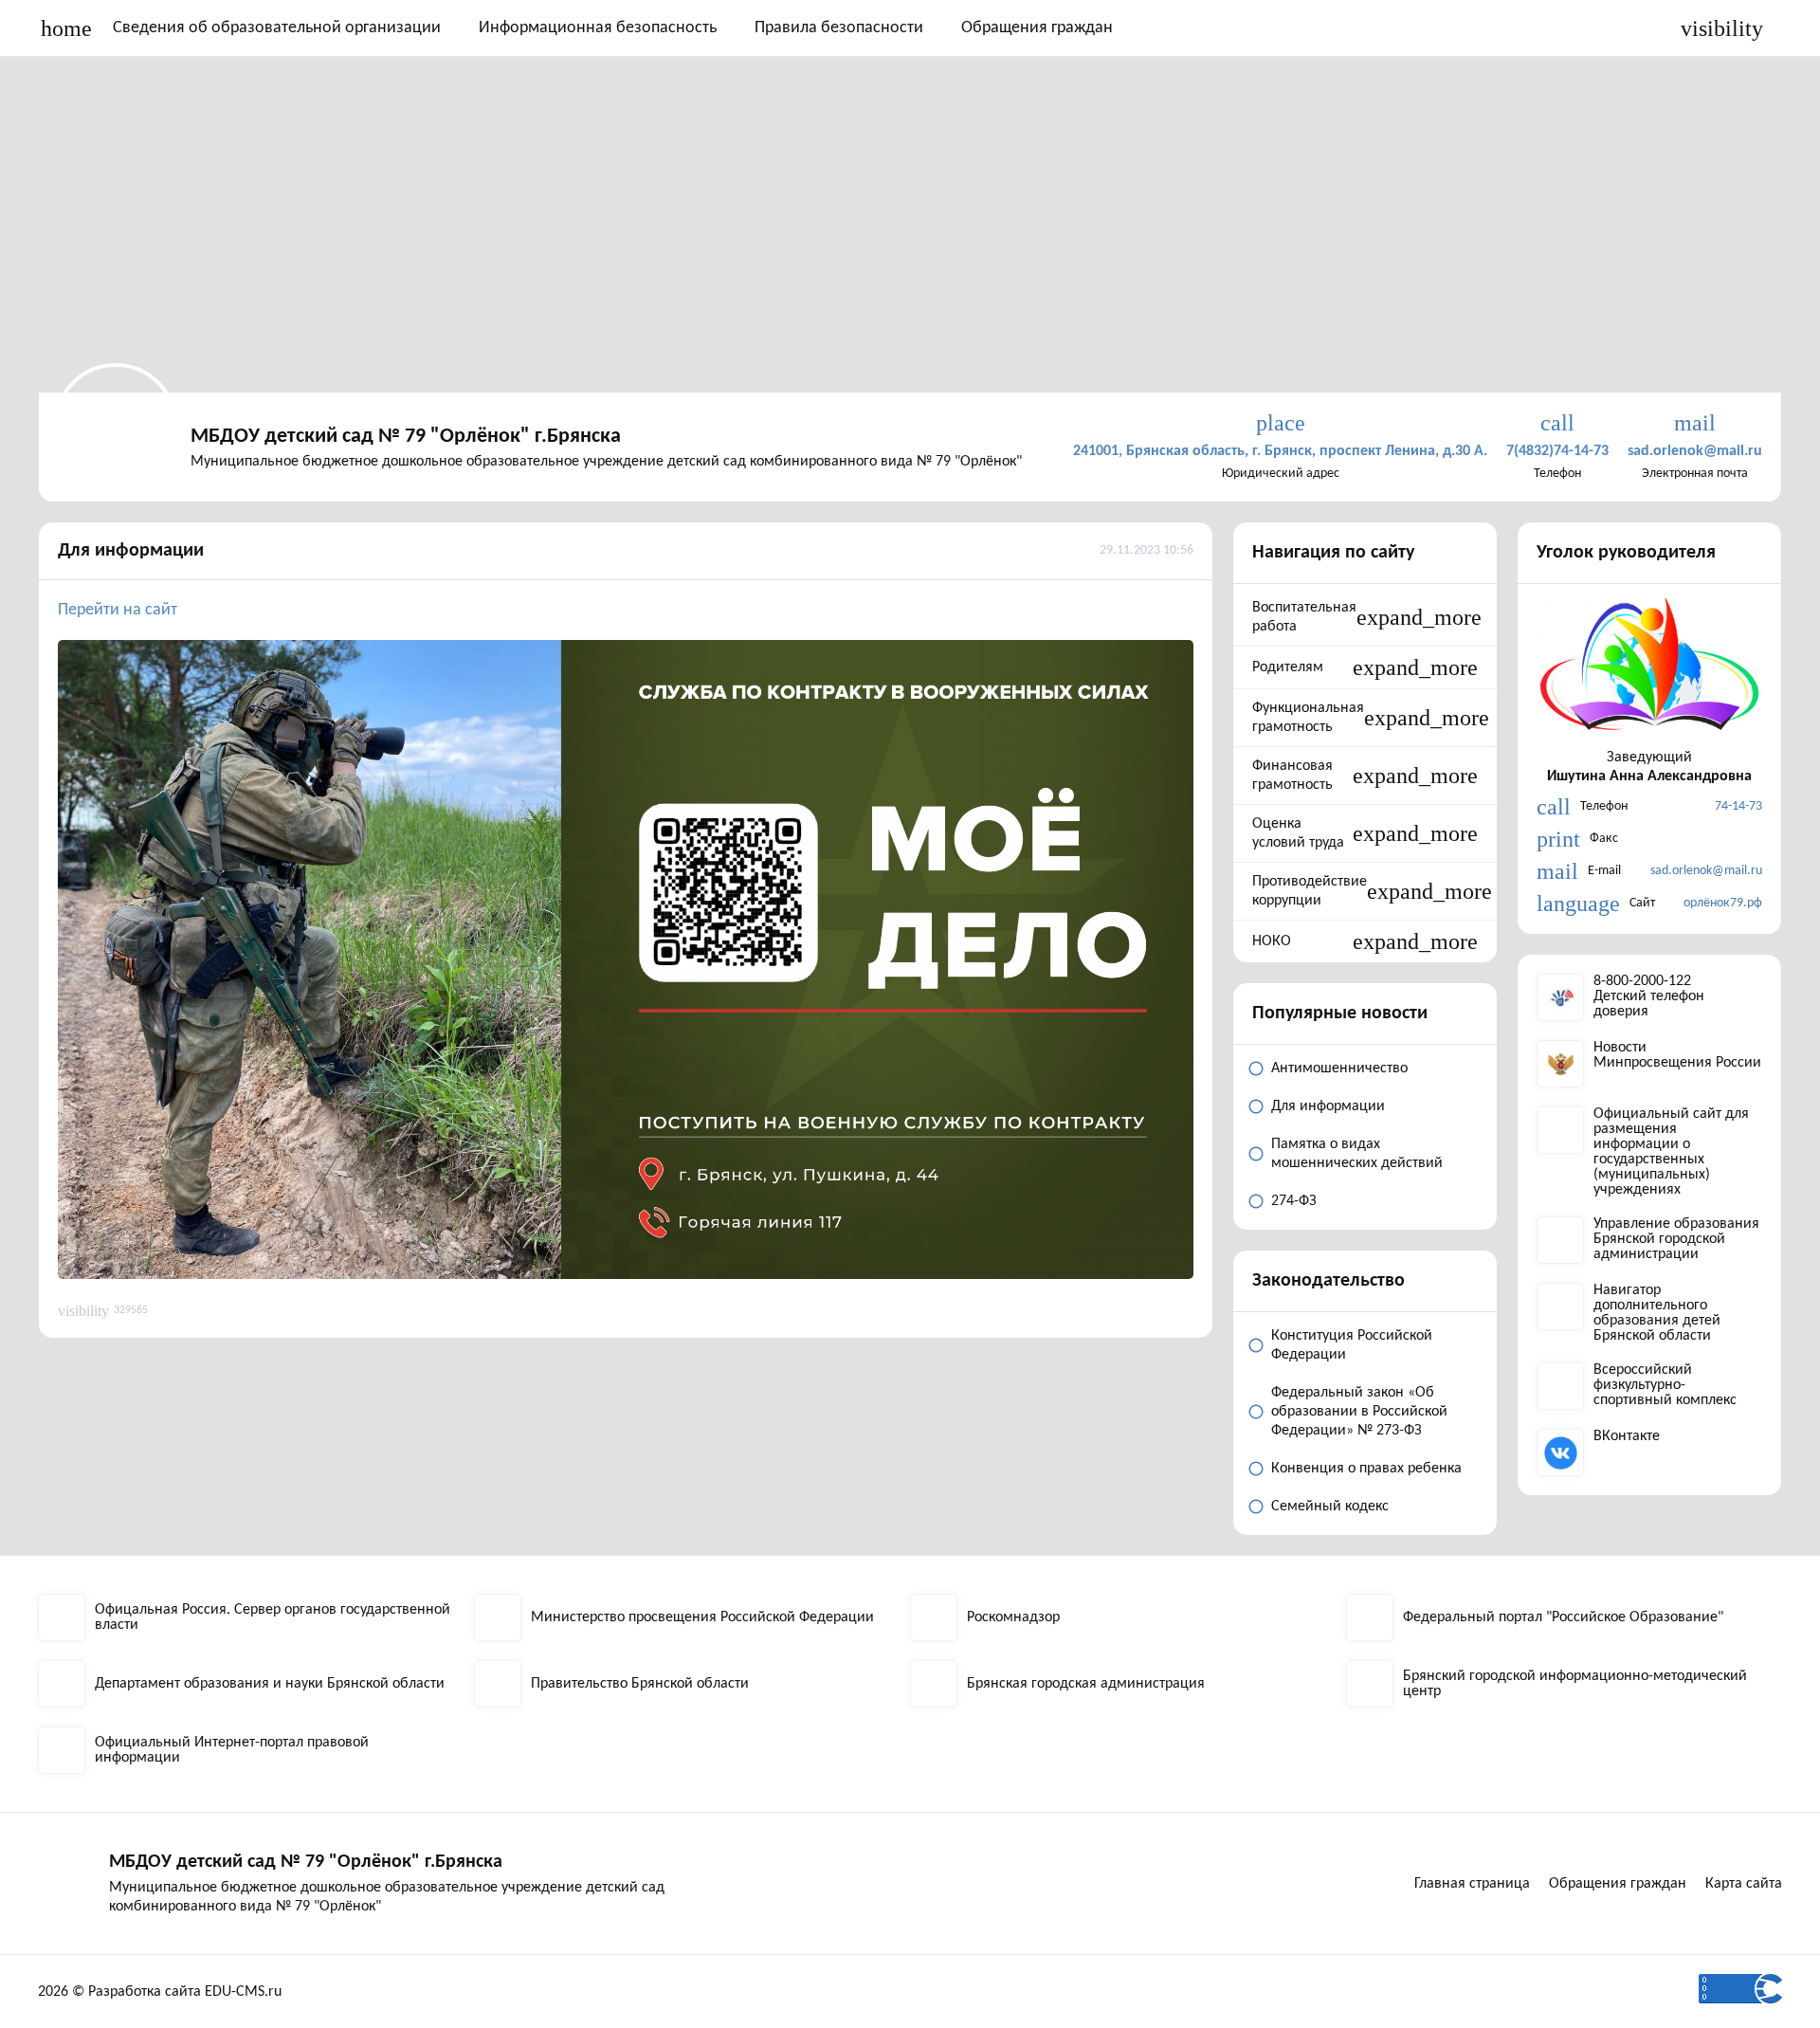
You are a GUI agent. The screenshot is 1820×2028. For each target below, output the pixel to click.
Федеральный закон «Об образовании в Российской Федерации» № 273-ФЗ (1359, 1412)
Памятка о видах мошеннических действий (1357, 1154)
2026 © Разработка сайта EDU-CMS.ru (160, 1992)
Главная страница (1472, 1884)
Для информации (131, 551)
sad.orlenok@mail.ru (1706, 871)
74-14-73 (1738, 806)
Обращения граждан (1037, 28)
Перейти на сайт (119, 610)
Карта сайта (1744, 1884)
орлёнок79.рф (1723, 903)
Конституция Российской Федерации (1352, 1345)
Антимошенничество (1339, 1069)
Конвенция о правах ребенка (1366, 1469)
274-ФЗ (1294, 1201)
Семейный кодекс (1330, 1507)
